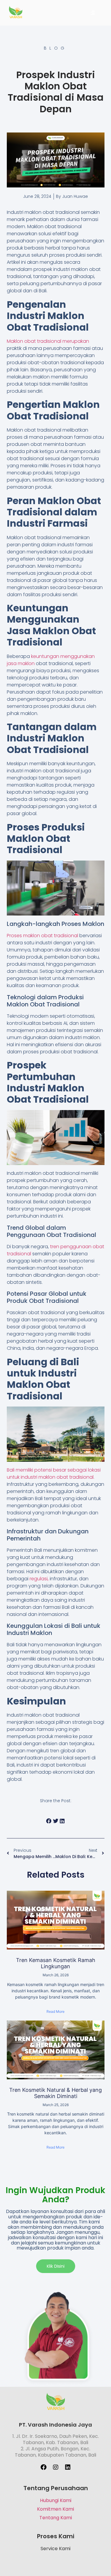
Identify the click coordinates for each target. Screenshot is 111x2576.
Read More (55, 2011)
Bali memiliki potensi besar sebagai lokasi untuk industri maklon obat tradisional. (54, 1474)
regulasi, (39, 1579)
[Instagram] (56, 2467)
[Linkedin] (68, 2467)
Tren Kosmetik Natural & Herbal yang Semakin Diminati (55, 2093)
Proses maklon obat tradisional (42, 936)
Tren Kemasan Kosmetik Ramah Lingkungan (56, 1963)
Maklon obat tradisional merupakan (48, 341)
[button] (49, 1821)
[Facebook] (44, 2467)
